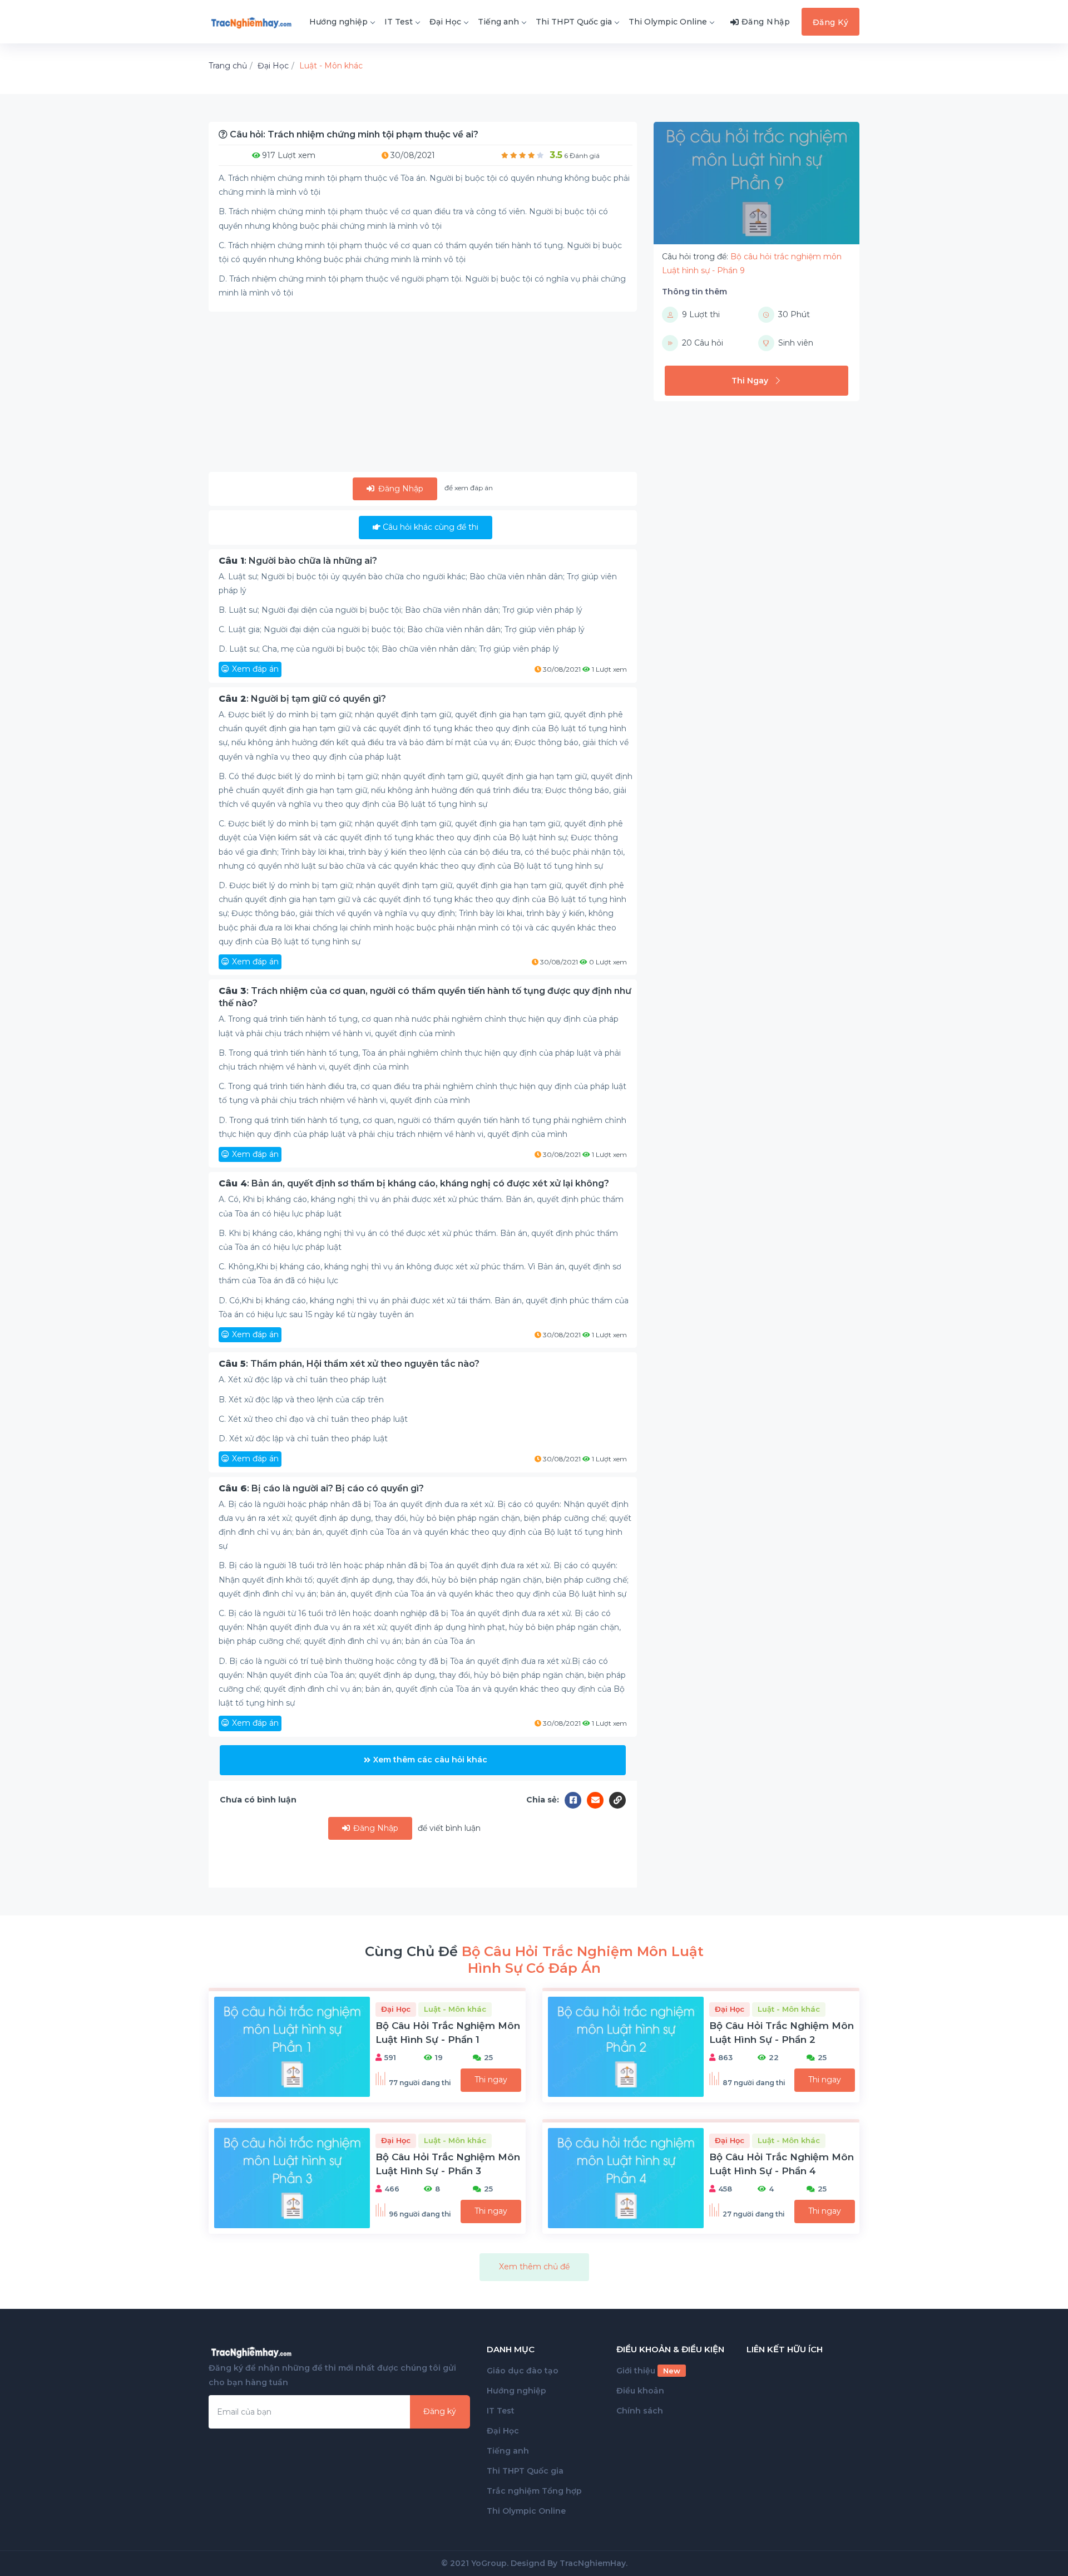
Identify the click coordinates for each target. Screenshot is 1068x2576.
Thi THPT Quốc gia (574, 22)
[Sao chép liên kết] (617, 1800)
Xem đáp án (255, 669)
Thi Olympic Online (668, 22)
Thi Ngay (750, 381)
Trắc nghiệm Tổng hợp (534, 2491)
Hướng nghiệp (338, 22)
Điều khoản (640, 2391)
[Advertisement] (423, 394)
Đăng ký (440, 2411)
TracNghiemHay (593, 2563)
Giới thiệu (648, 2371)
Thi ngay (491, 2080)
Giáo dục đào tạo (523, 2371)
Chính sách (640, 2411)
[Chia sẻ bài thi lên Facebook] (576, 1800)
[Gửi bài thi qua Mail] (598, 1800)
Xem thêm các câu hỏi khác (430, 1760)
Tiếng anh (498, 22)
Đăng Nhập (400, 489)
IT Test (399, 22)
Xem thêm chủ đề (534, 2267)
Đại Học (445, 22)
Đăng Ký (831, 22)
